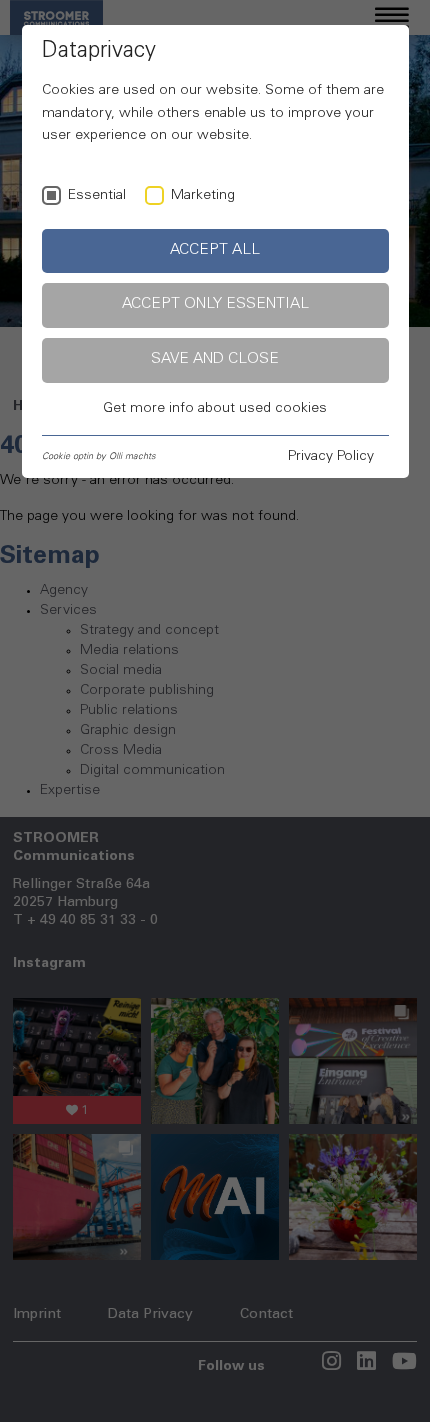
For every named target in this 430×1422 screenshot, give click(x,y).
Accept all (215, 250)
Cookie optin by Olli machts (99, 456)
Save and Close (215, 359)
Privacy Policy (331, 457)
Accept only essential (215, 304)
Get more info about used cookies (215, 409)
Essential (97, 196)
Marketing (203, 196)
